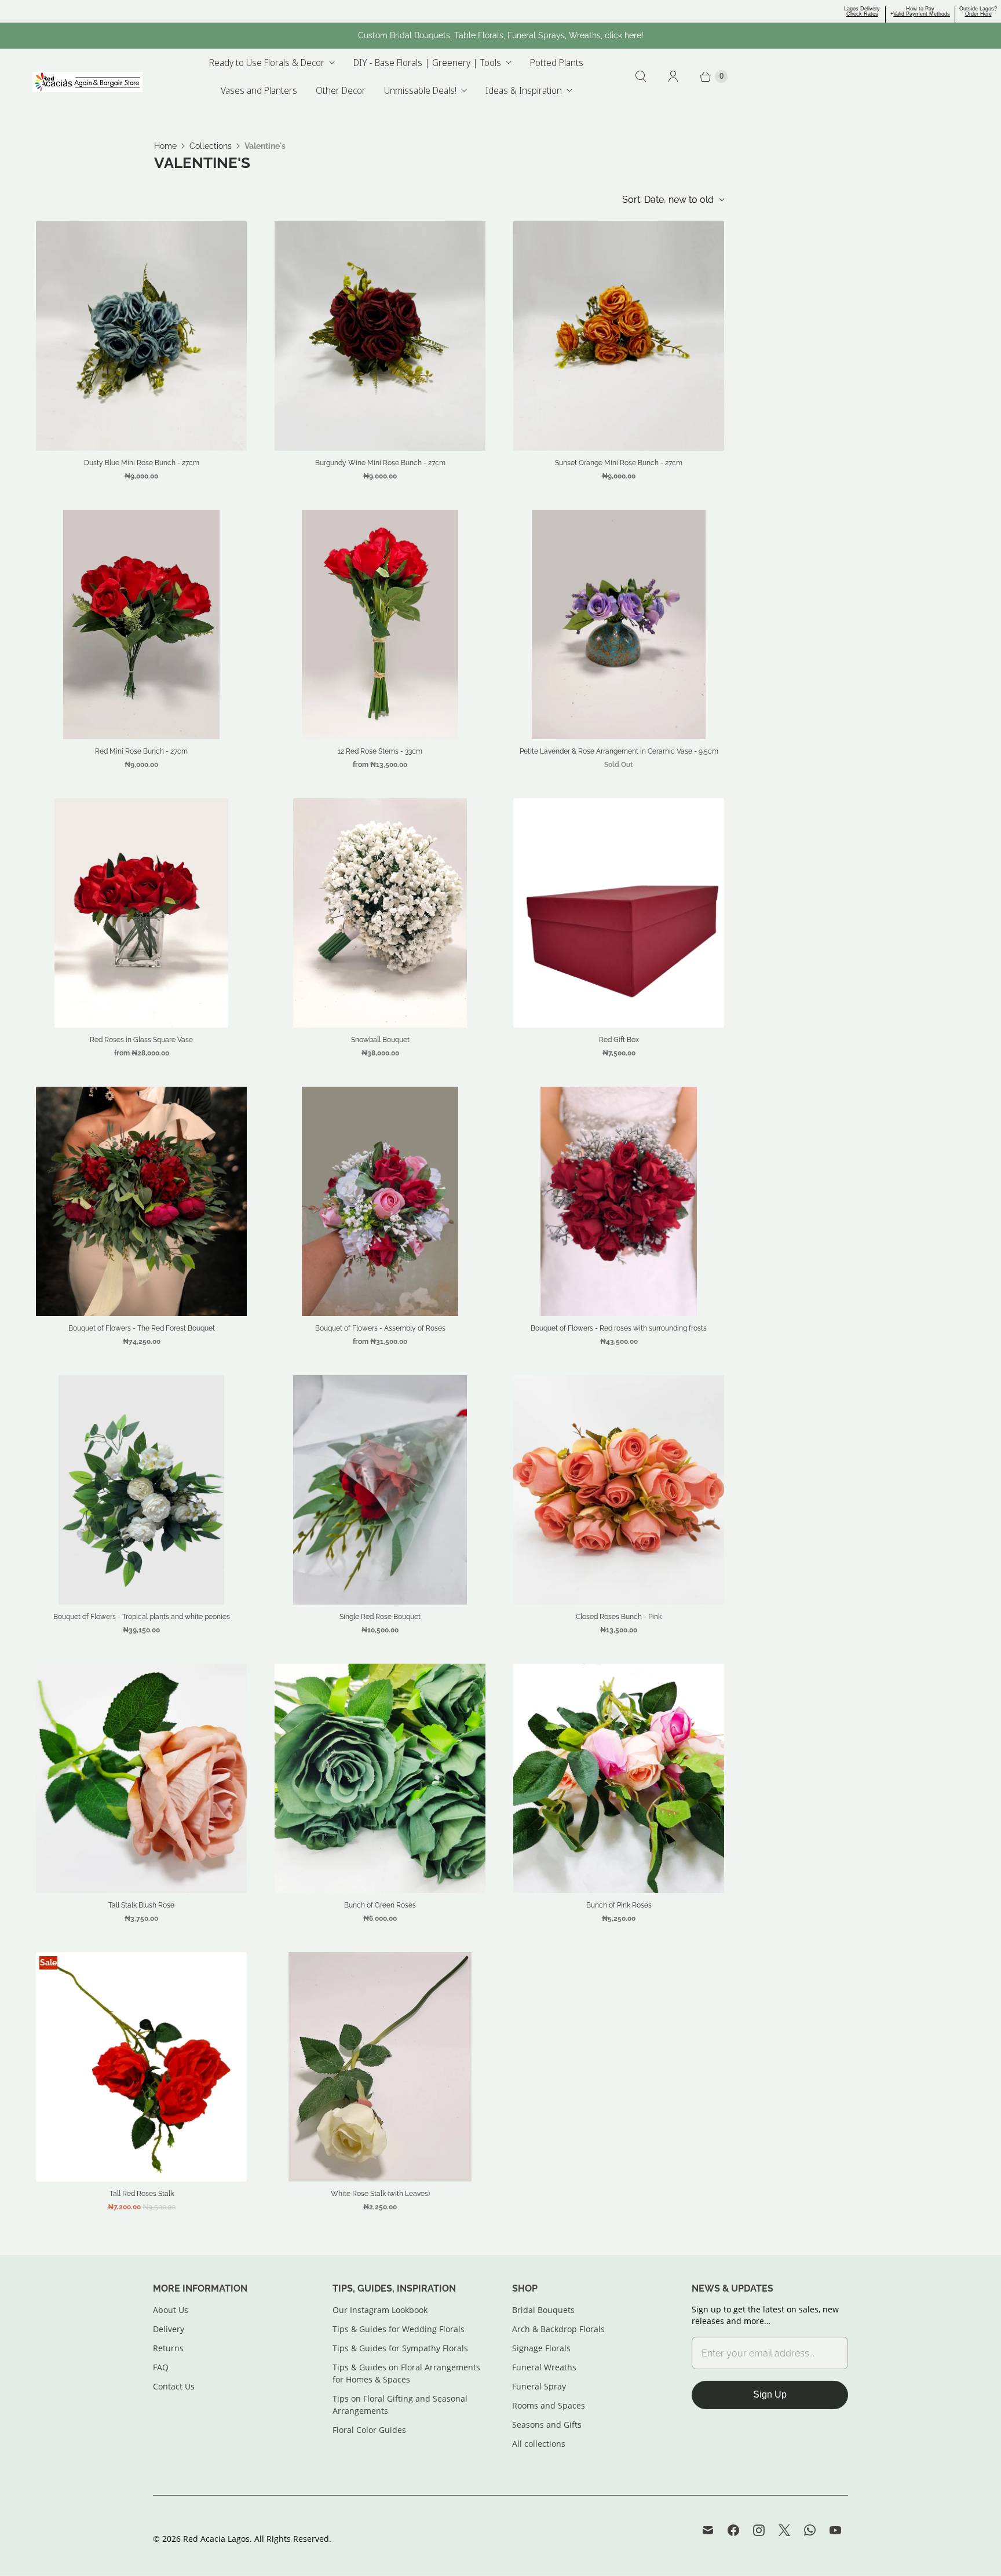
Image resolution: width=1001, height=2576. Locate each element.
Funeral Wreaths (544, 2367)
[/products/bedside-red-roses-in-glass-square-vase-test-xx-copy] (142, 913)
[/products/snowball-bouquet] (380, 913)
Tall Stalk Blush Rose (141, 1905)
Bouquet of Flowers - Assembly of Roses (380, 1328)
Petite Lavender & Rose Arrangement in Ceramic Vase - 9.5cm (619, 751)
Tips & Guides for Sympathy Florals (400, 2348)
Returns (168, 2348)
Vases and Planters (259, 90)
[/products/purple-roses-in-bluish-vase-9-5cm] (619, 624)
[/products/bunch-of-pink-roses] (619, 1778)
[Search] (641, 76)
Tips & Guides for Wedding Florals (399, 2329)
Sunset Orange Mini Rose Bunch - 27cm (619, 463)
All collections (539, 2444)
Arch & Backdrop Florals (558, 2329)
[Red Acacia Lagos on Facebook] (733, 2530)
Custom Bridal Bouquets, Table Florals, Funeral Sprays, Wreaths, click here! (501, 35)
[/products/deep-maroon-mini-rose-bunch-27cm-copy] (380, 336)
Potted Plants (557, 63)
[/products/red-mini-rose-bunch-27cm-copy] (619, 336)
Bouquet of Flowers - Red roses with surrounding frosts (619, 1328)
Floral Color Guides (369, 2430)
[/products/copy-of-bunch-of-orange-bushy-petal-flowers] (380, 1778)
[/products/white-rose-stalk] (380, 2067)
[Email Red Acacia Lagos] (708, 2530)
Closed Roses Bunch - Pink (619, 1617)
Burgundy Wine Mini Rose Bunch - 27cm (380, 463)
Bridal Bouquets (543, 2310)
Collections (211, 146)
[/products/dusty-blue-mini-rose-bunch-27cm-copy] (141, 336)
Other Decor (341, 90)
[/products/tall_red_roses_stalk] (141, 2067)
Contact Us (174, 2386)
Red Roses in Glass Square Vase (141, 1040)
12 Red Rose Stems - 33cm (380, 751)
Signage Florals (541, 2348)
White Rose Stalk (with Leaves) (380, 2194)
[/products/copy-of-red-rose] (380, 1490)
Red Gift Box (619, 1040)
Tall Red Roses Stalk (142, 2194)
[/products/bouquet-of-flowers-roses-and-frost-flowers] (141, 1490)
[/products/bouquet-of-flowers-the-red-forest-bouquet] (141, 1201)
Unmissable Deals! (420, 90)
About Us (171, 2310)
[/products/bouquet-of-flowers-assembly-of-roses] (380, 1201)
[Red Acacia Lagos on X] (784, 2530)
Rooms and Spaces (549, 2405)
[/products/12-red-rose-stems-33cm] (380, 624)
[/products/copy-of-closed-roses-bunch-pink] (619, 1490)
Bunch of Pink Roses (619, 1905)
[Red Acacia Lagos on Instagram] (759, 2530)
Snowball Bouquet (380, 1040)
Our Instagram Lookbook (380, 2310)
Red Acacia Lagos (216, 2539)
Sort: (668, 200)
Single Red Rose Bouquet (380, 1617)
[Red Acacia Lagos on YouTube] (835, 2530)
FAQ (161, 2367)
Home (165, 146)
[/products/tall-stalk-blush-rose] (141, 1778)
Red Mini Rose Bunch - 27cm (141, 751)
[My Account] (673, 76)
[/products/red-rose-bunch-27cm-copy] (141, 624)
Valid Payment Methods (922, 14)
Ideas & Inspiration (524, 90)
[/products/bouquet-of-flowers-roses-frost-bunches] (618, 1201)
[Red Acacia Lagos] (87, 82)
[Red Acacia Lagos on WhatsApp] (810, 2530)
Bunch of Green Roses (380, 1905)
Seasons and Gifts (547, 2425)
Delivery (169, 2329)
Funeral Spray (539, 2386)
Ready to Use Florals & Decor (267, 63)
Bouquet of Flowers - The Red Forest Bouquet (142, 1328)
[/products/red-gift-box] (619, 913)
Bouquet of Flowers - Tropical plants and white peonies (142, 1617)
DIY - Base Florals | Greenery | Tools (427, 63)
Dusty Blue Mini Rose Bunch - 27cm (142, 463)
